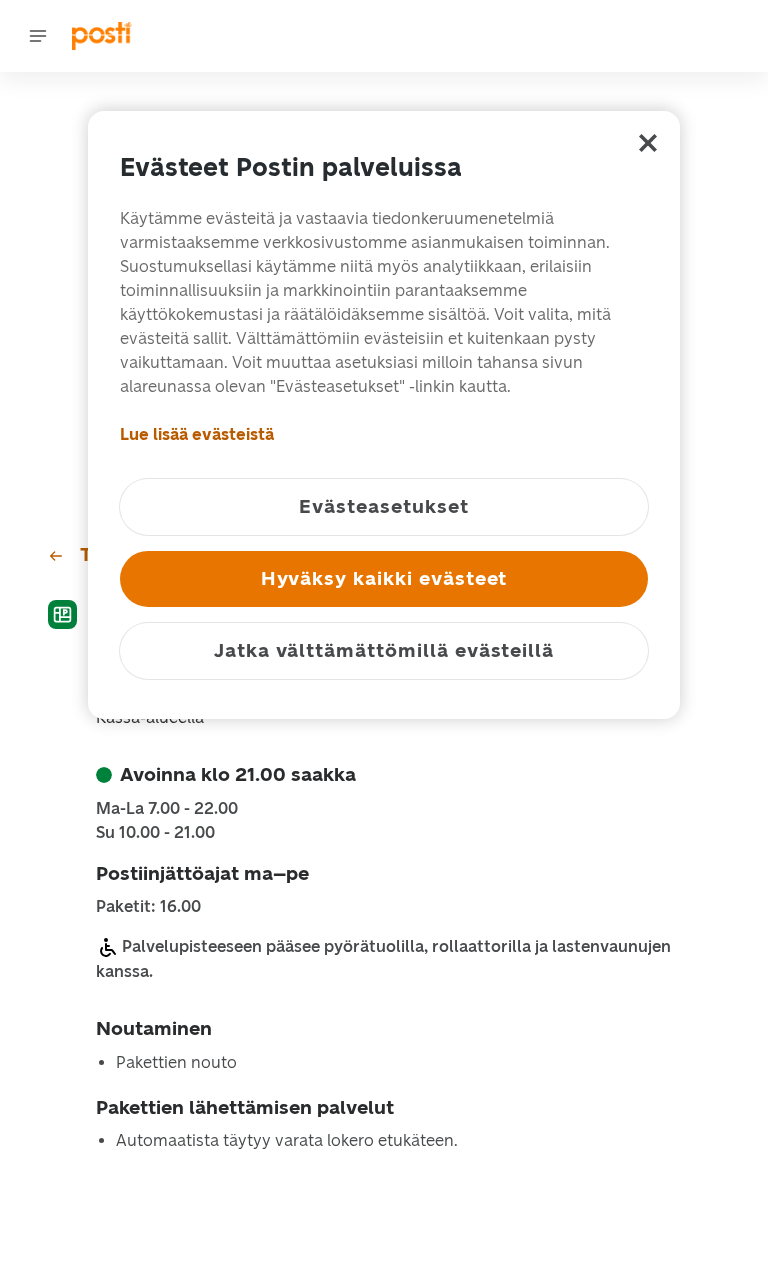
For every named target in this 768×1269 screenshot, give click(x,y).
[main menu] (38, 36)
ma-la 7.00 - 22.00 (167, 809)
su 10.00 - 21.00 (155, 833)
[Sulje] (648, 143)
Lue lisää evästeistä (197, 434)
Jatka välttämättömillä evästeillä (384, 650)
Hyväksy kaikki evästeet (384, 578)
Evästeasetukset (383, 506)
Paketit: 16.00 (148, 907)
